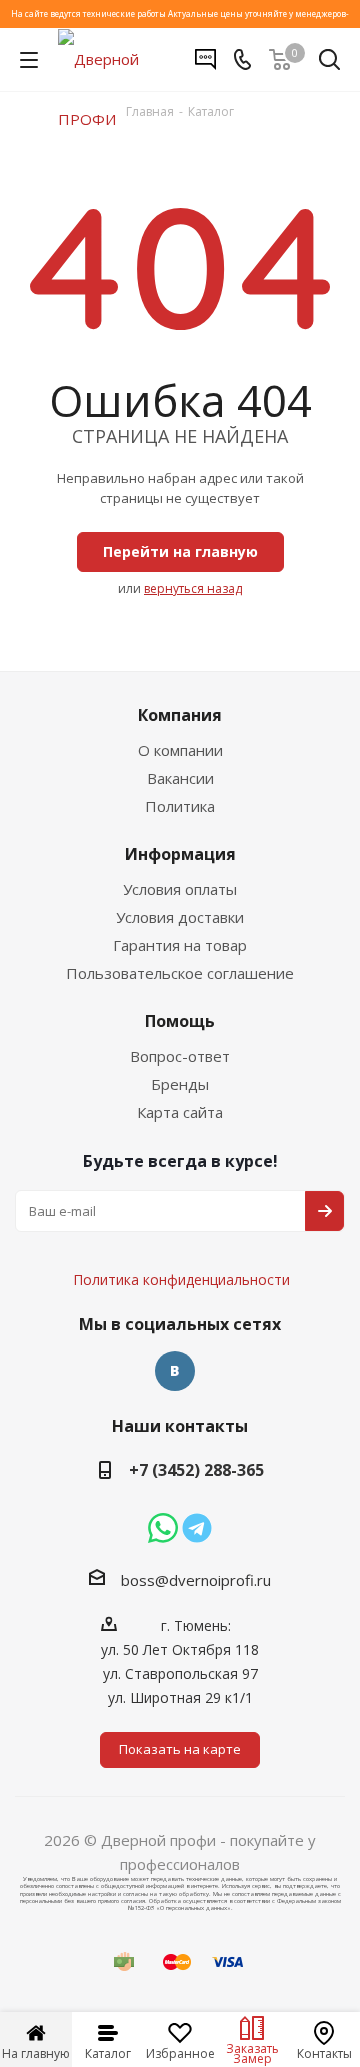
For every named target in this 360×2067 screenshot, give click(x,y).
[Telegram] (197, 1528)
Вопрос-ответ (180, 1056)
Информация (180, 854)
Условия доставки (180, 917)
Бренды (180, 1084)
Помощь (180, 1021)
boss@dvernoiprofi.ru (196, 1580)
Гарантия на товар (180, 945)
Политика (180, 806)
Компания (180, 715)
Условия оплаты (180, 889)
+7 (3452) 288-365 (196, 1470)
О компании (180, 750)
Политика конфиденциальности (191, 1220)
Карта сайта (180, 1112)
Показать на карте (180, 1749)
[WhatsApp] (163, 1528)
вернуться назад (193, 588)
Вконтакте (175, 1371)
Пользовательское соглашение (180, 973)
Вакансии (180, 778)
